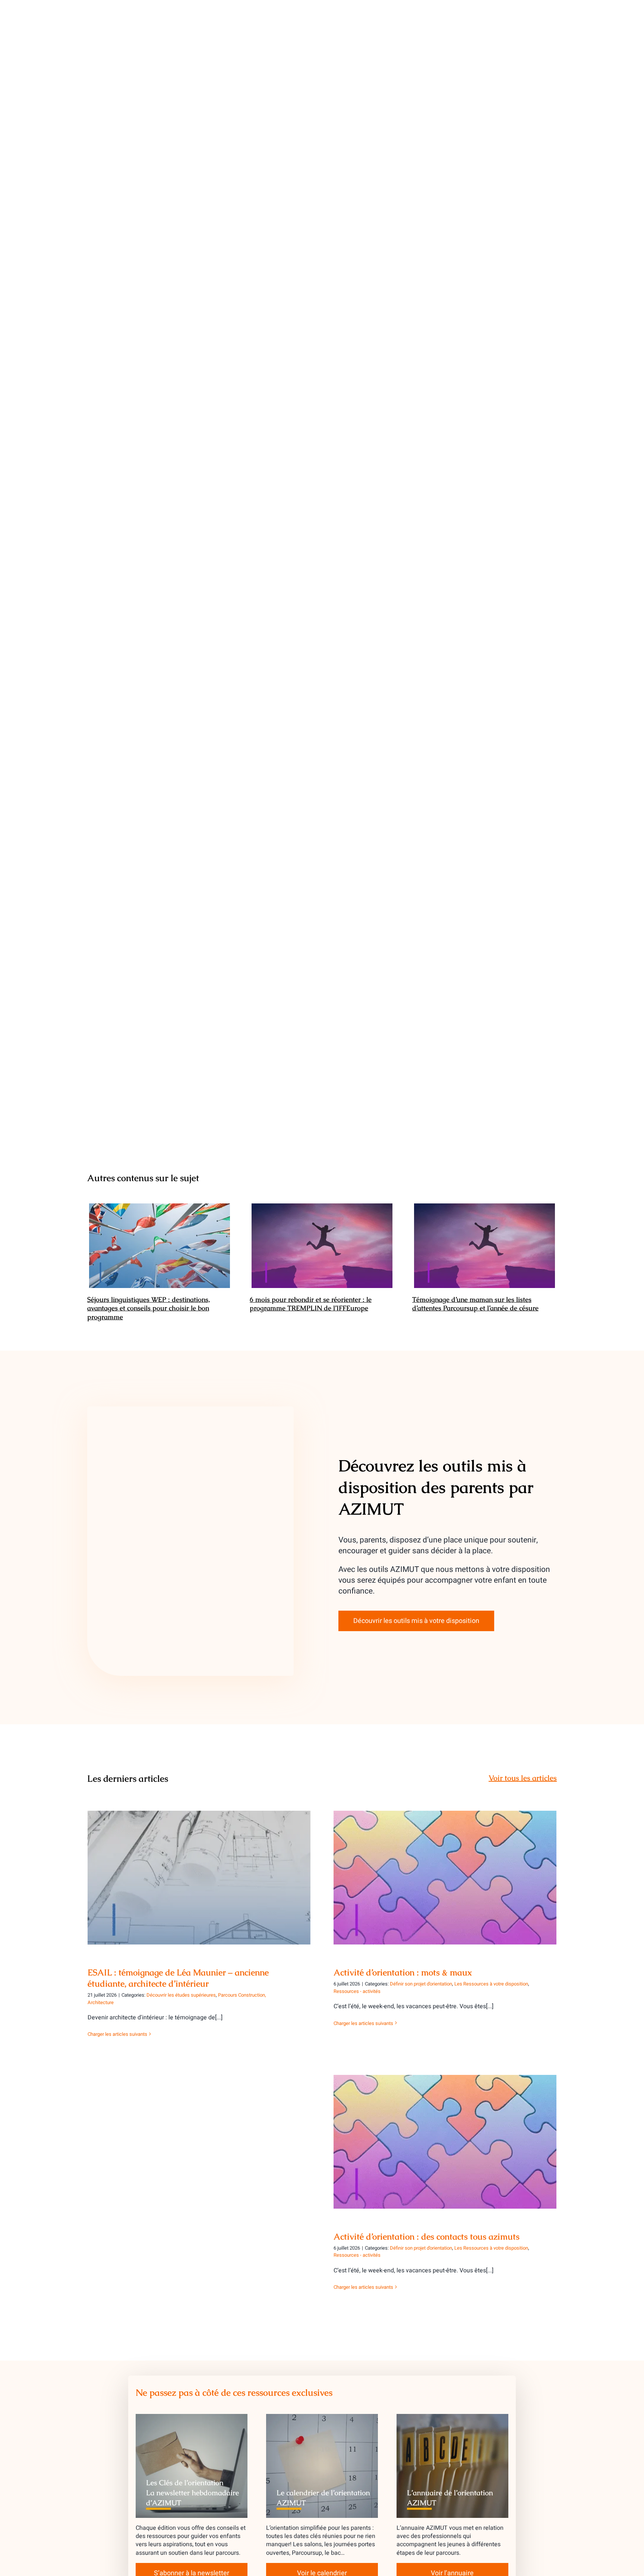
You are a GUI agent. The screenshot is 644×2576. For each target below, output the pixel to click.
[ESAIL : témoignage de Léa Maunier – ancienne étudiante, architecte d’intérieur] (199, 1878)
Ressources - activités (357, 1991)
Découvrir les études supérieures (181, 1995)
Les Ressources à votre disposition (491, 1984)
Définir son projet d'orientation (421, 1984)
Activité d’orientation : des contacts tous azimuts (445, 2135)
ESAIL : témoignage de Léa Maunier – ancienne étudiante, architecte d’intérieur (199, 1867)
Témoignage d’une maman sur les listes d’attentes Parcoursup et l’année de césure (485, 1246)
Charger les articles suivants (117, 2034)
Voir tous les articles (523, 1778)
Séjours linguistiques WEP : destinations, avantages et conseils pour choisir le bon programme (160, 1246)
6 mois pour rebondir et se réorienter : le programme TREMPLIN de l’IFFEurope (322, 1246)
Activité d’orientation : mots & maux (445, 1871)
